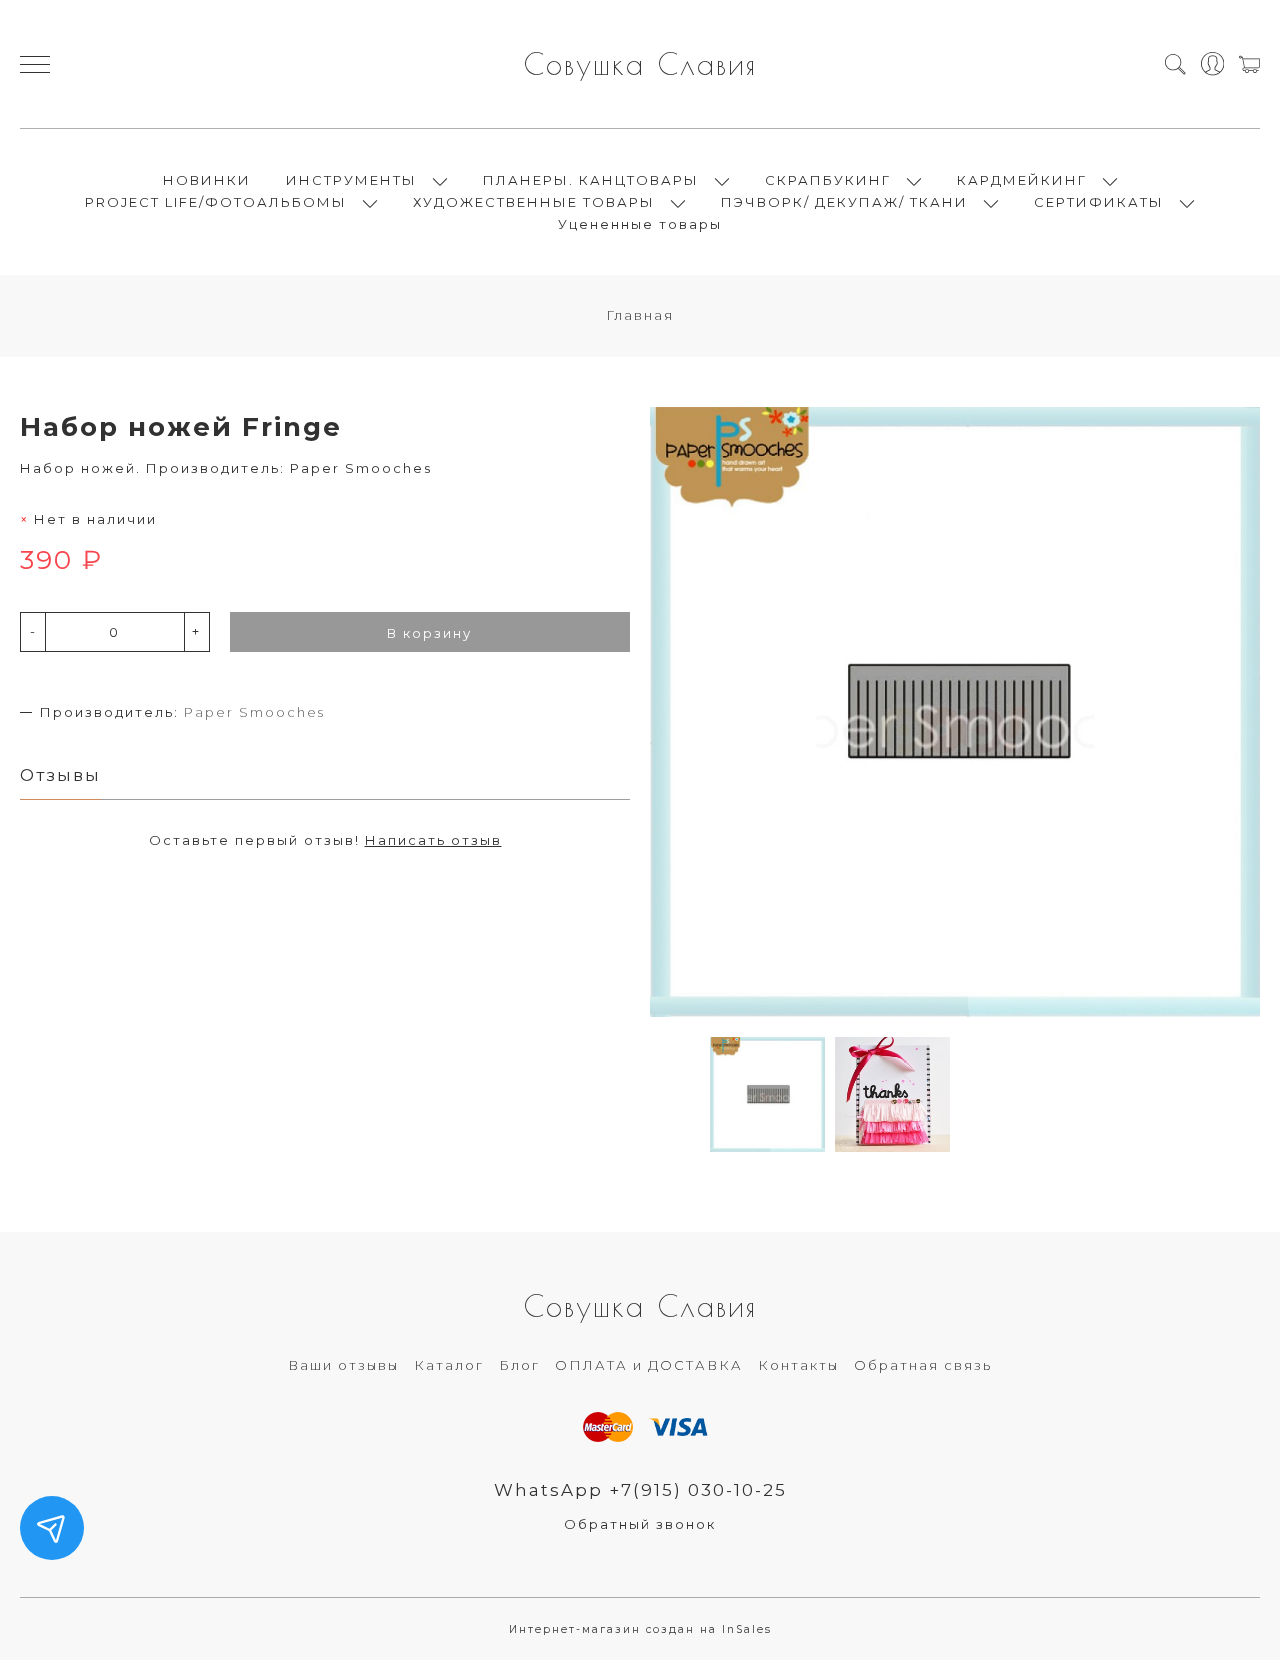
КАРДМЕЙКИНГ (1022, 180)
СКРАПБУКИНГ (828, 180)
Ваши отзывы (343, 1365)
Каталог (449, 1365)
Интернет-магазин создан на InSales (640, 1629)
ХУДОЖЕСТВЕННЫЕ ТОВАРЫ (534, 202)
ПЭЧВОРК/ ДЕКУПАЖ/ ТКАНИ (844, 202)
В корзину (429, 633)
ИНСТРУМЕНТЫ (351, 180)
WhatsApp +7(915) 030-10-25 (640, 1490)
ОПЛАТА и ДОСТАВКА (649, 1365)
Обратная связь (923, 1365)
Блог (519, 1365)
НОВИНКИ (207, 180)
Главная (640, 315)
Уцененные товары (640, 224)
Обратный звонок (640, 1524)
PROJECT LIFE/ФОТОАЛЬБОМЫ (216, 202)
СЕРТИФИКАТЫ (1099, 202)
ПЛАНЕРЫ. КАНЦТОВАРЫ (591, 180)
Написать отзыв (433, 840)
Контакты (798, 1365)
